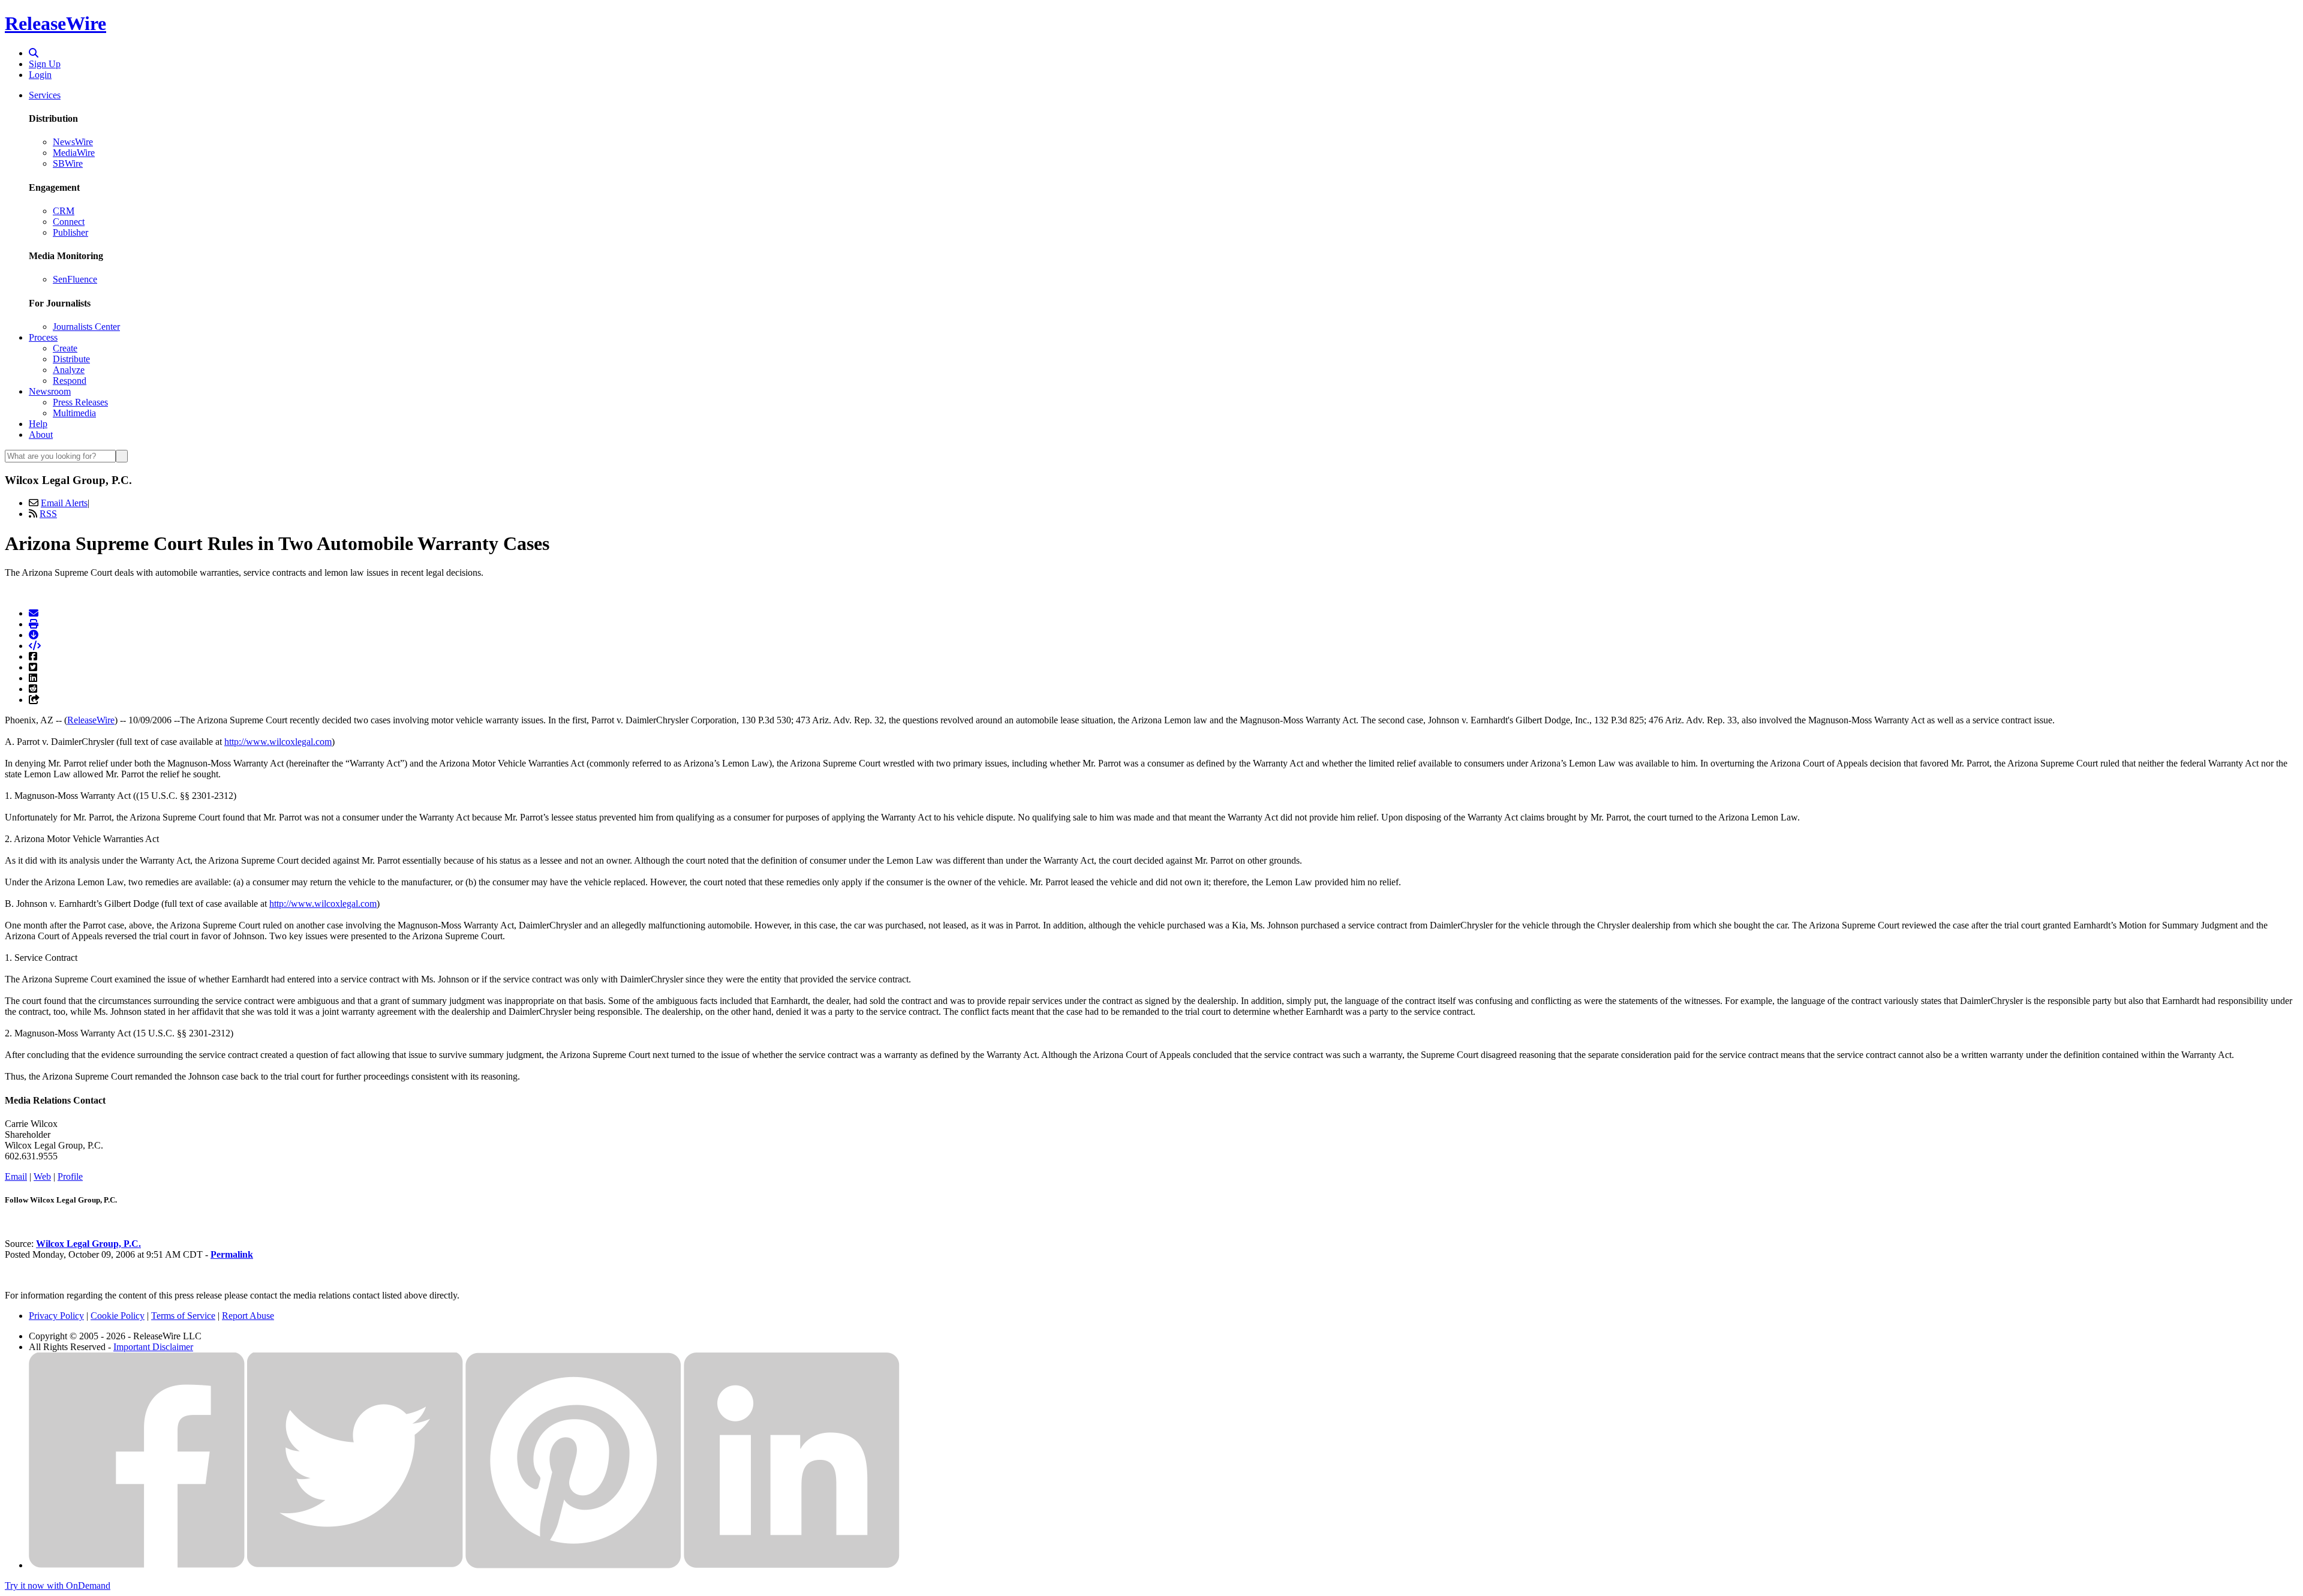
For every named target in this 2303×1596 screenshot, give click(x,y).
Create (65, 348)
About (41, 435)
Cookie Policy (118, 1316)
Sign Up (45, 64)
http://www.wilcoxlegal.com (278, 742)
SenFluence (75, 279)
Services (45, 95)
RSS (48, 514)
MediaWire (74, 153)
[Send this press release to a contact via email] (34, 613)
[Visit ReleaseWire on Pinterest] (573, 1565)
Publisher (70, 232)
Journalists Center (86, 327)
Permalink (232, 1254)
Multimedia (74, 413)
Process (43, 337)
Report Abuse (248, 1316)
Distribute (71, 359)
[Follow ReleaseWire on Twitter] (355, 1565)
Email (16, 1176)
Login (40, 75)
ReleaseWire (55, 23)
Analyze (69, 370)
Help (38, 424)
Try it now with (58, 1586)
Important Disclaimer (153, 1347)
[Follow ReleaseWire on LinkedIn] (792, 1565)
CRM (64, 211)
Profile (70, 1176)
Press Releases (80, 402)
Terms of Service (183, 1316)
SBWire (68, 163)
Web (42, 1176)
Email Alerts (64, 503)
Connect (69, 222)
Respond (70, 381)
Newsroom (50, 391)
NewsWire (73, 142)
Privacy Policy (56, 1316)
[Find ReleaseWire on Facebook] (137, 1565)
